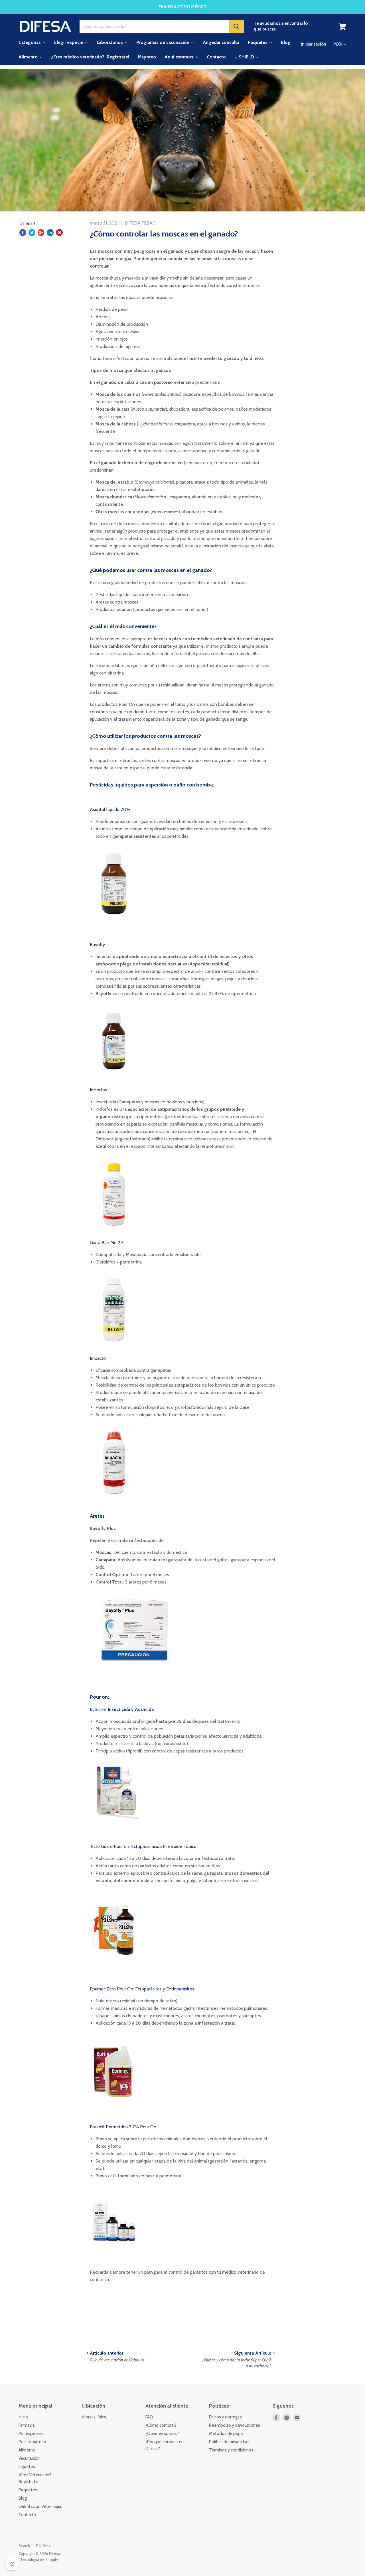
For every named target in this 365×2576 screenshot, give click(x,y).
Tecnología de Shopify (39, 2559)
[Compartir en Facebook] (23, 233)
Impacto (98, 1358)
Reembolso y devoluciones (235, 2425)
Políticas (43, 2546)
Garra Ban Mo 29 (106, 1243)
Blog (23, 2498)
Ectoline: (122, 1709)
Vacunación (29, 2458)
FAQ (149, 2417)
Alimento (27, 2450)
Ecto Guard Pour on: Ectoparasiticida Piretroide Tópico (143, 1846)
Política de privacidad (229, 2442)
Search (24, 2546)
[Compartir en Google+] (41, 233)
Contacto (27, 2515)
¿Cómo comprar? (161, 2425)
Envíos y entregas (225, 2417)
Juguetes (27, 2467)
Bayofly (97, 944)
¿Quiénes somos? (162, 2434)
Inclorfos (98, 1090)
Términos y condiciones (231, 2450)
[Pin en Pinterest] (59, 233)
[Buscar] (236, 27)
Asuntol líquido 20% (110, 809)
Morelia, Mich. (95, 2417)
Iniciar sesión (314, 44)
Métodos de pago (226, 2434)
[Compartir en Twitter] (32, 233)
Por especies (31, 2434)
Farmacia (27, 2425)
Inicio (23, 2417)
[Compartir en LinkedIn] (50, 233)
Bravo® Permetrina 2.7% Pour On (123, 2127)
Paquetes (28, 2490)
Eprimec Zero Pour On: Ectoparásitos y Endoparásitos (142, 1989)
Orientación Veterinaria (40, 2506)
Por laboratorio (32, 2442)
